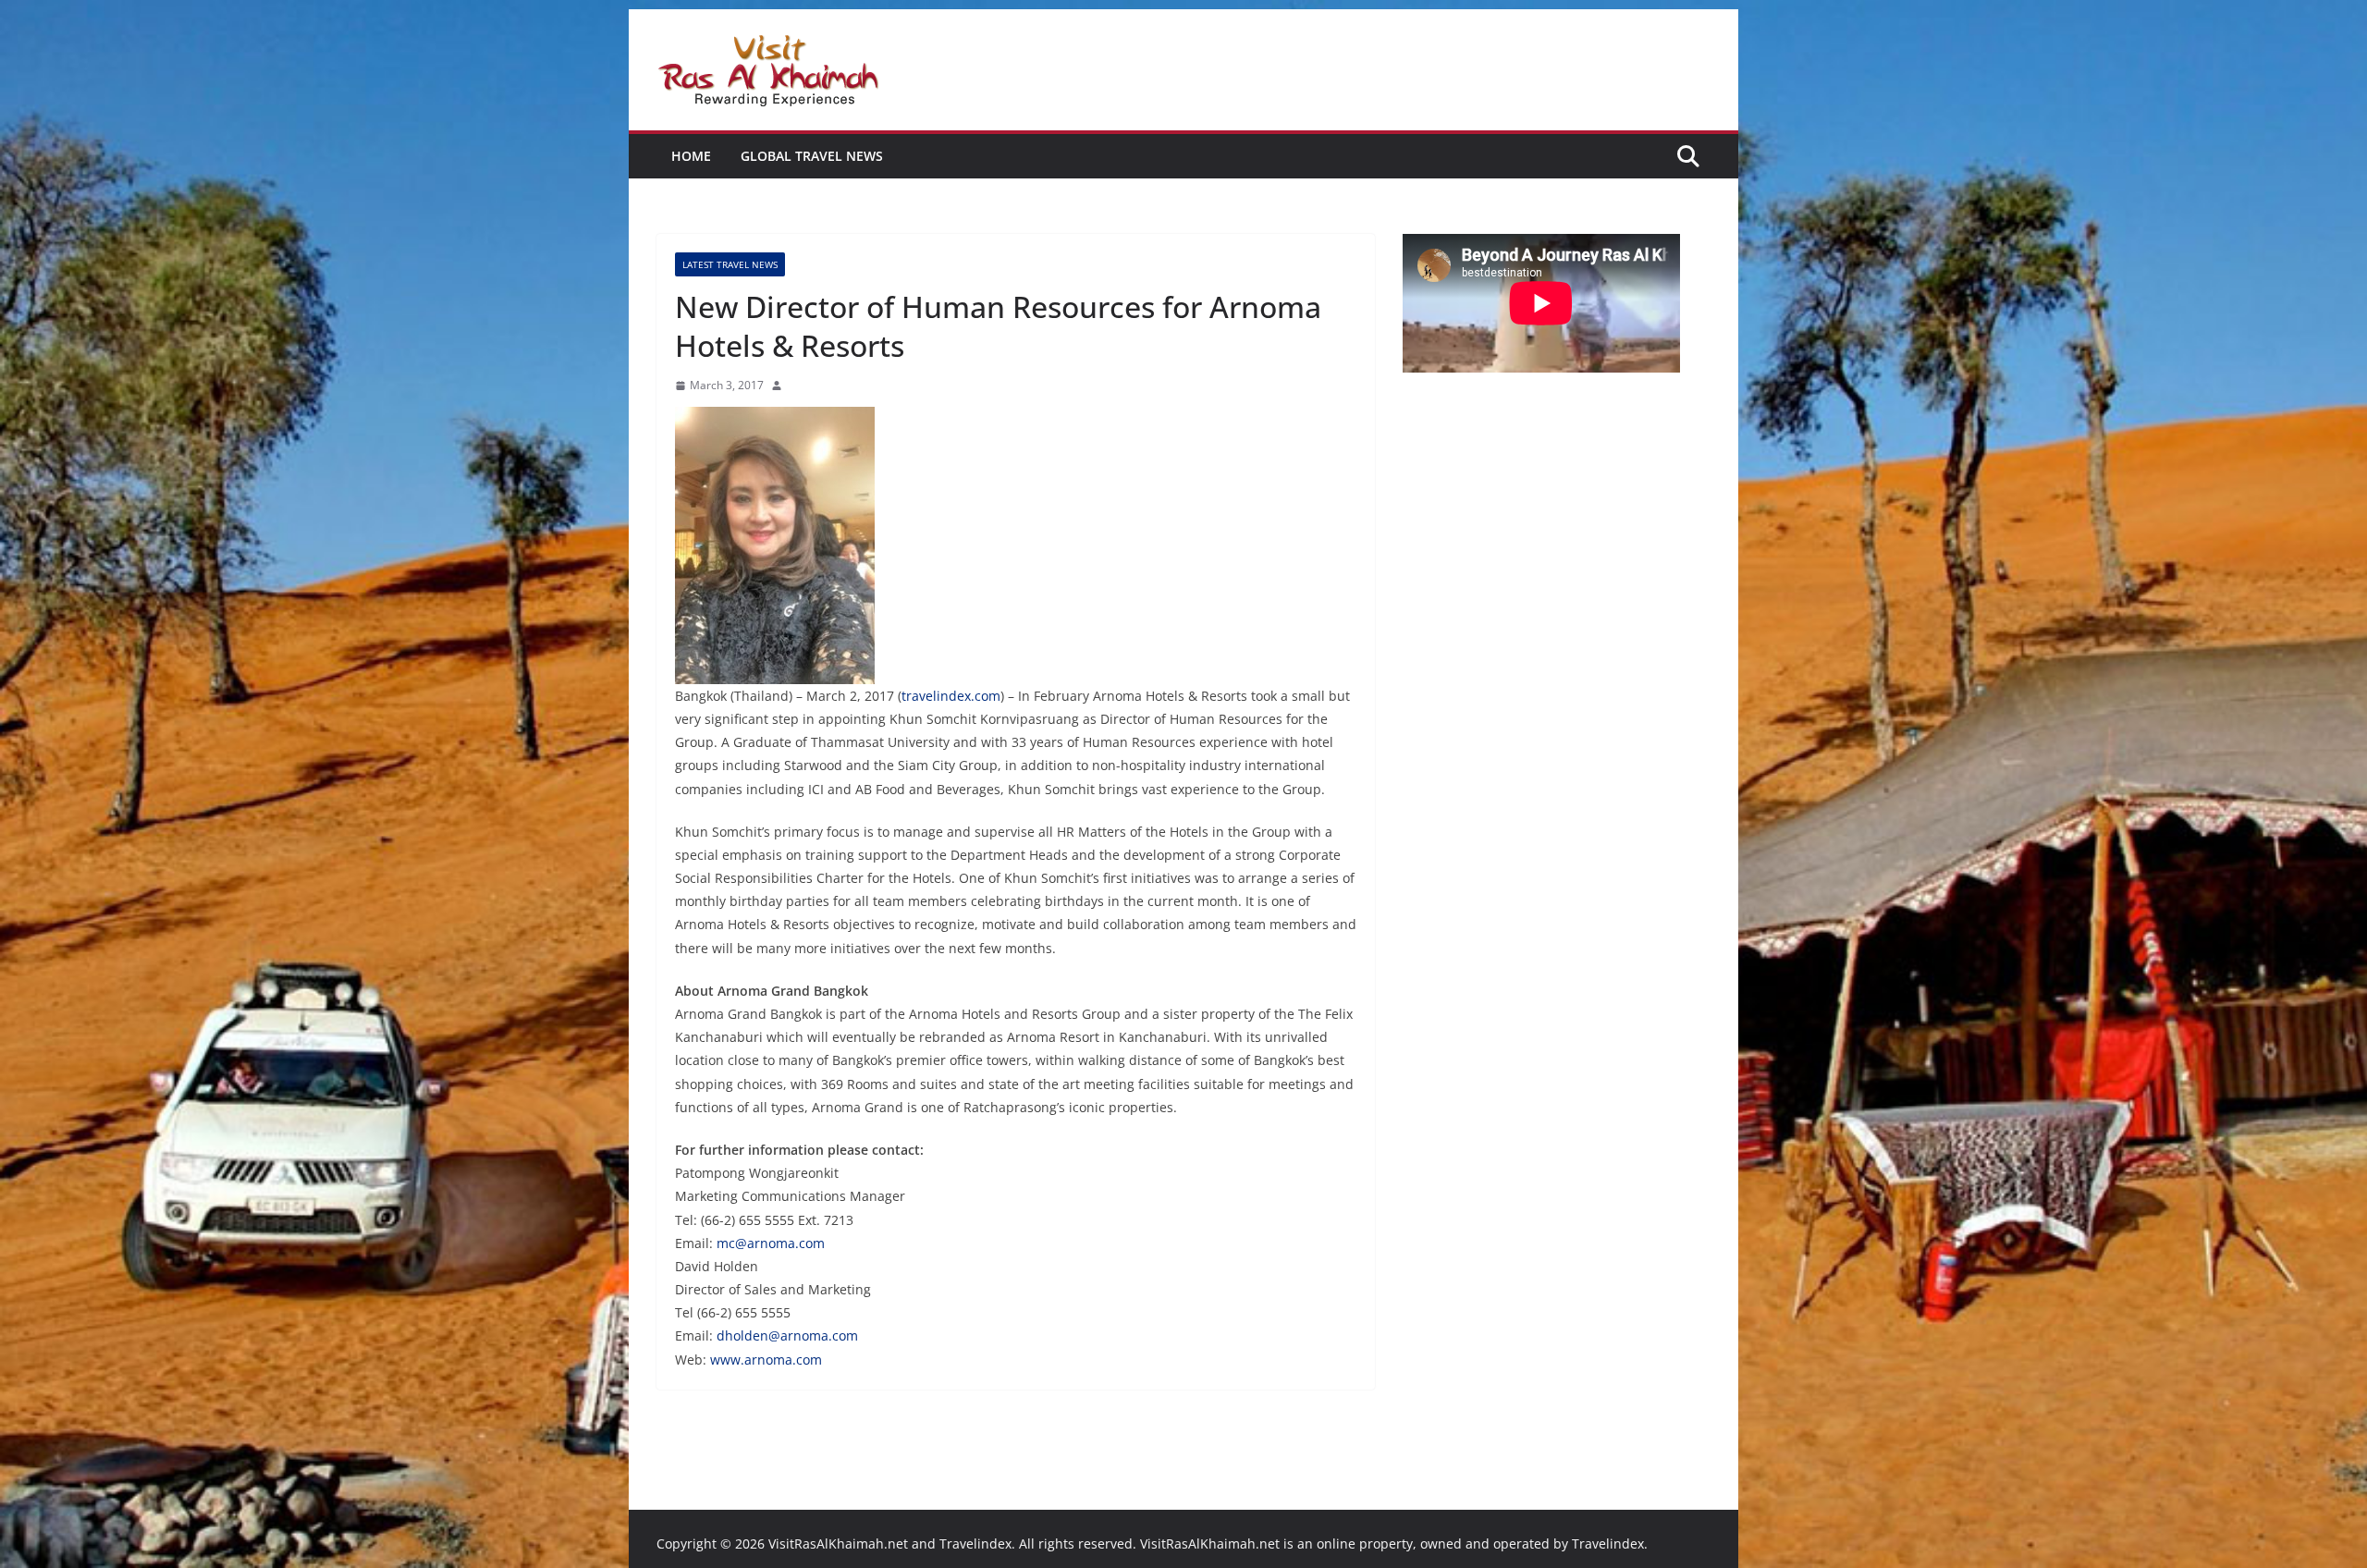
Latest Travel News (730, 264)
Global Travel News (812, 156)
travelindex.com (951, 696)
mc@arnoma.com (771, 1243)
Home (691, 156)
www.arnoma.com (766, 1360)
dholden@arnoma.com (787, 1335)
